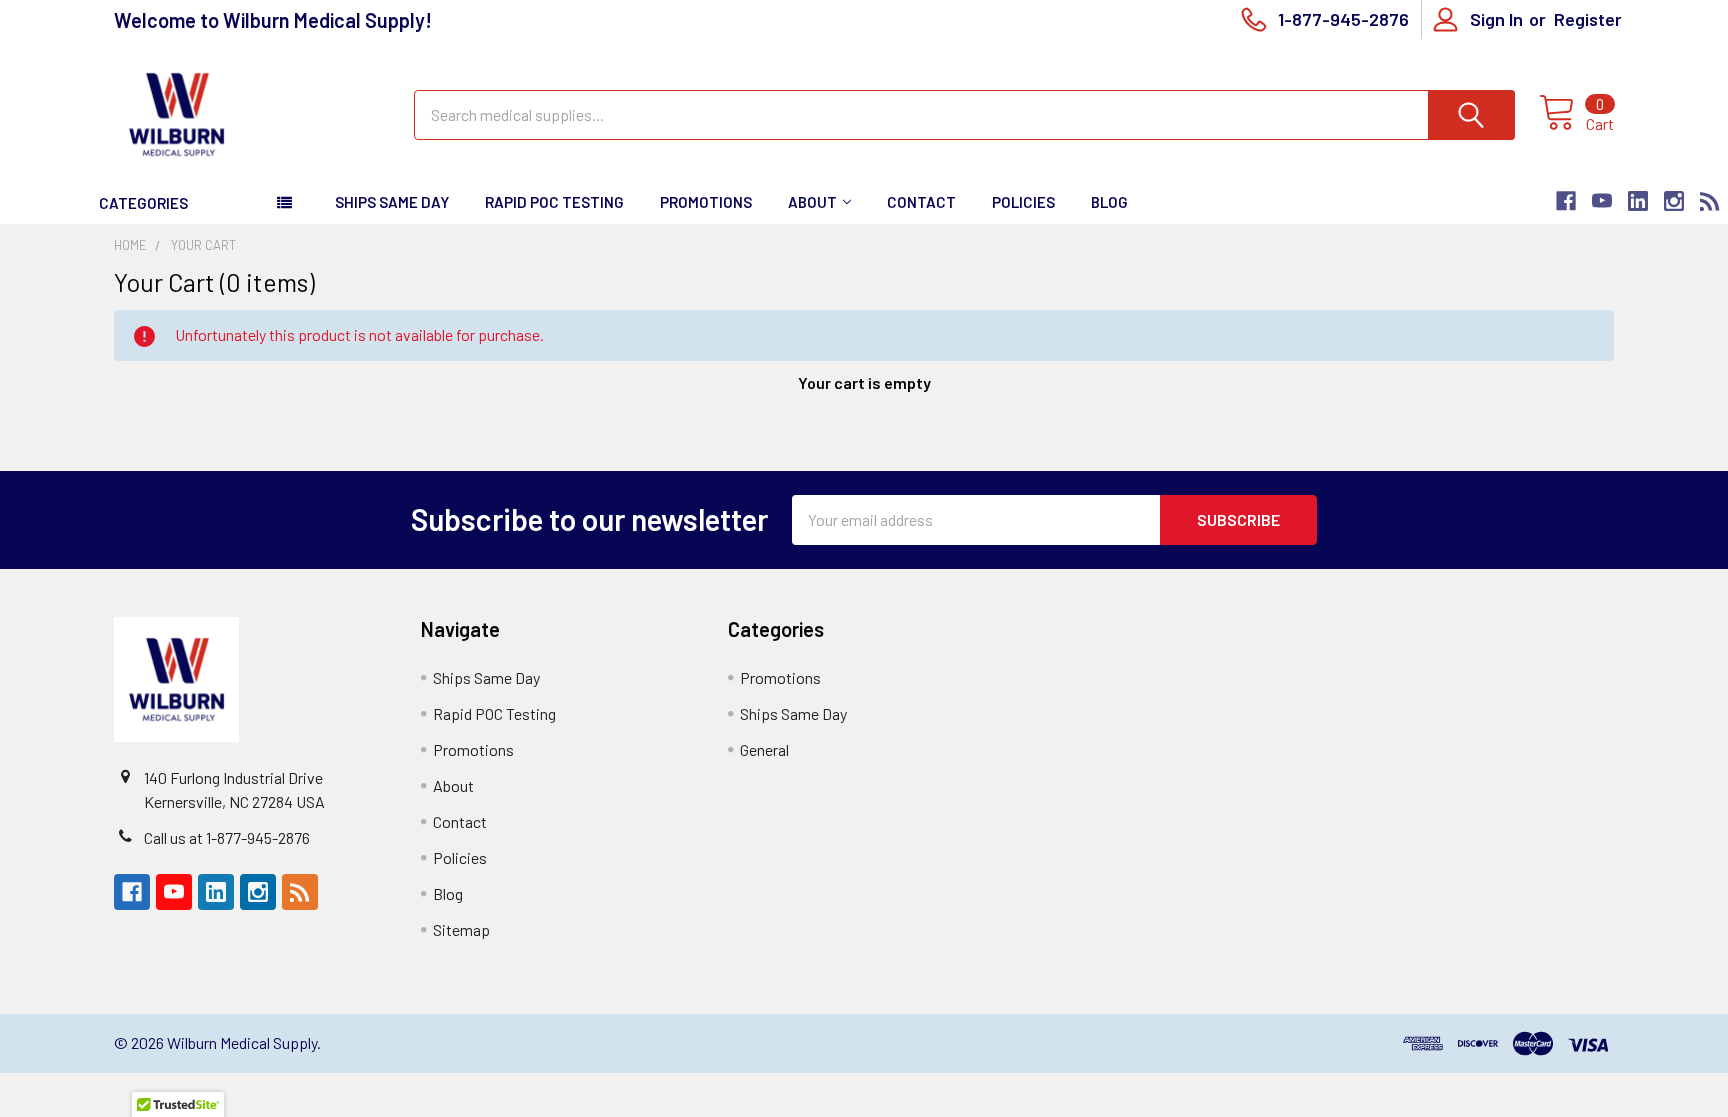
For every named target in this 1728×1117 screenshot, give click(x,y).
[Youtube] (1602, 201)
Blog (1109, 202)
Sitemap (461, 929)
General (764, 749)
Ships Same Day (392, 202)
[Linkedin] (1638, 201)
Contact (921, 202)
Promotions (706, 202)
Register (1588, 19)
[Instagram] (1674, 201)
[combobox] (964, 115)
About (812, 202)
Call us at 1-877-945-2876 (227, 837)
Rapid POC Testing (554, 202)
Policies (1023, 202)
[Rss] (1710, 201)
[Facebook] (1566, 201)
